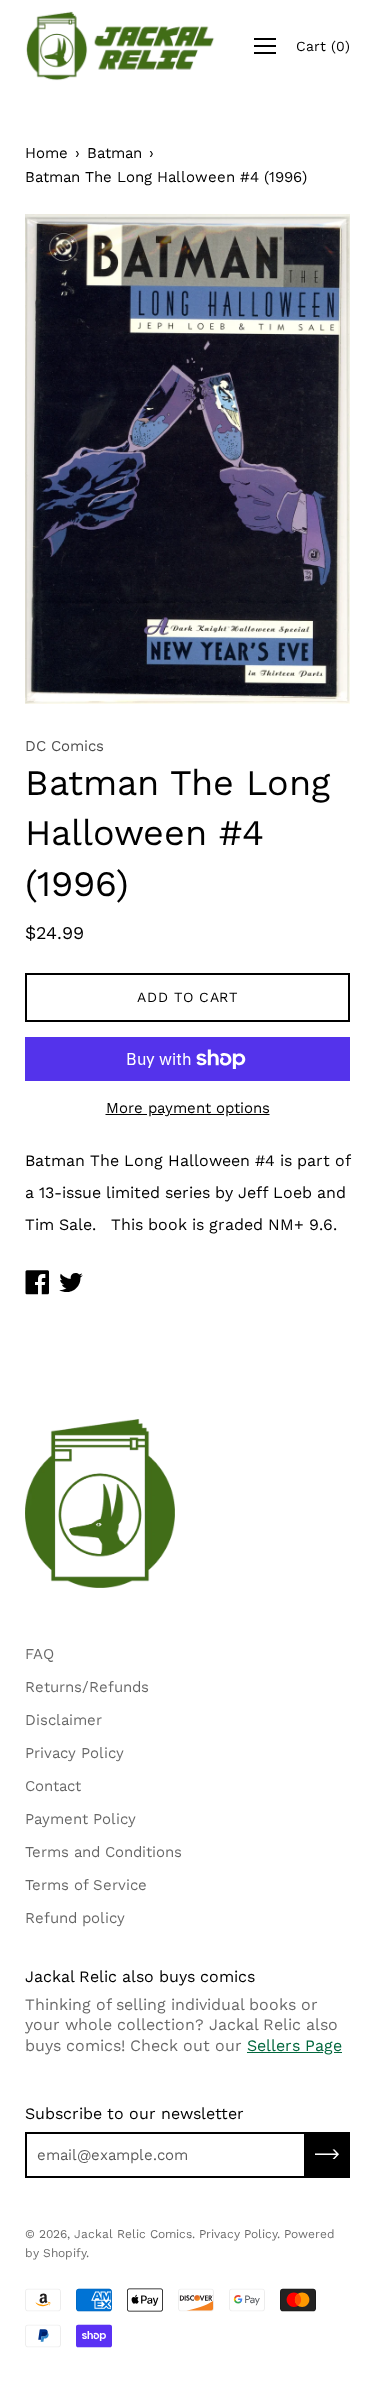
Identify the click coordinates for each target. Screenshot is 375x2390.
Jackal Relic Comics (133, 2234)
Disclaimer (63, 1720)
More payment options (188, 1108)
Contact (53, 1786)
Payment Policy (80, 1819)
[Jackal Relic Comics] (120, 46)
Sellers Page (294, 2045)
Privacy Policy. (239, 2234)
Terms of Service (86, 1885)
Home (46, 153)
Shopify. (66, 2253)
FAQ (39, 1654)
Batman (114, 153)
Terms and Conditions (103, 1852)
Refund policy (75, 1918)
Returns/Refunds (87, 1687)
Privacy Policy (74, 1753)
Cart (323, 46)
